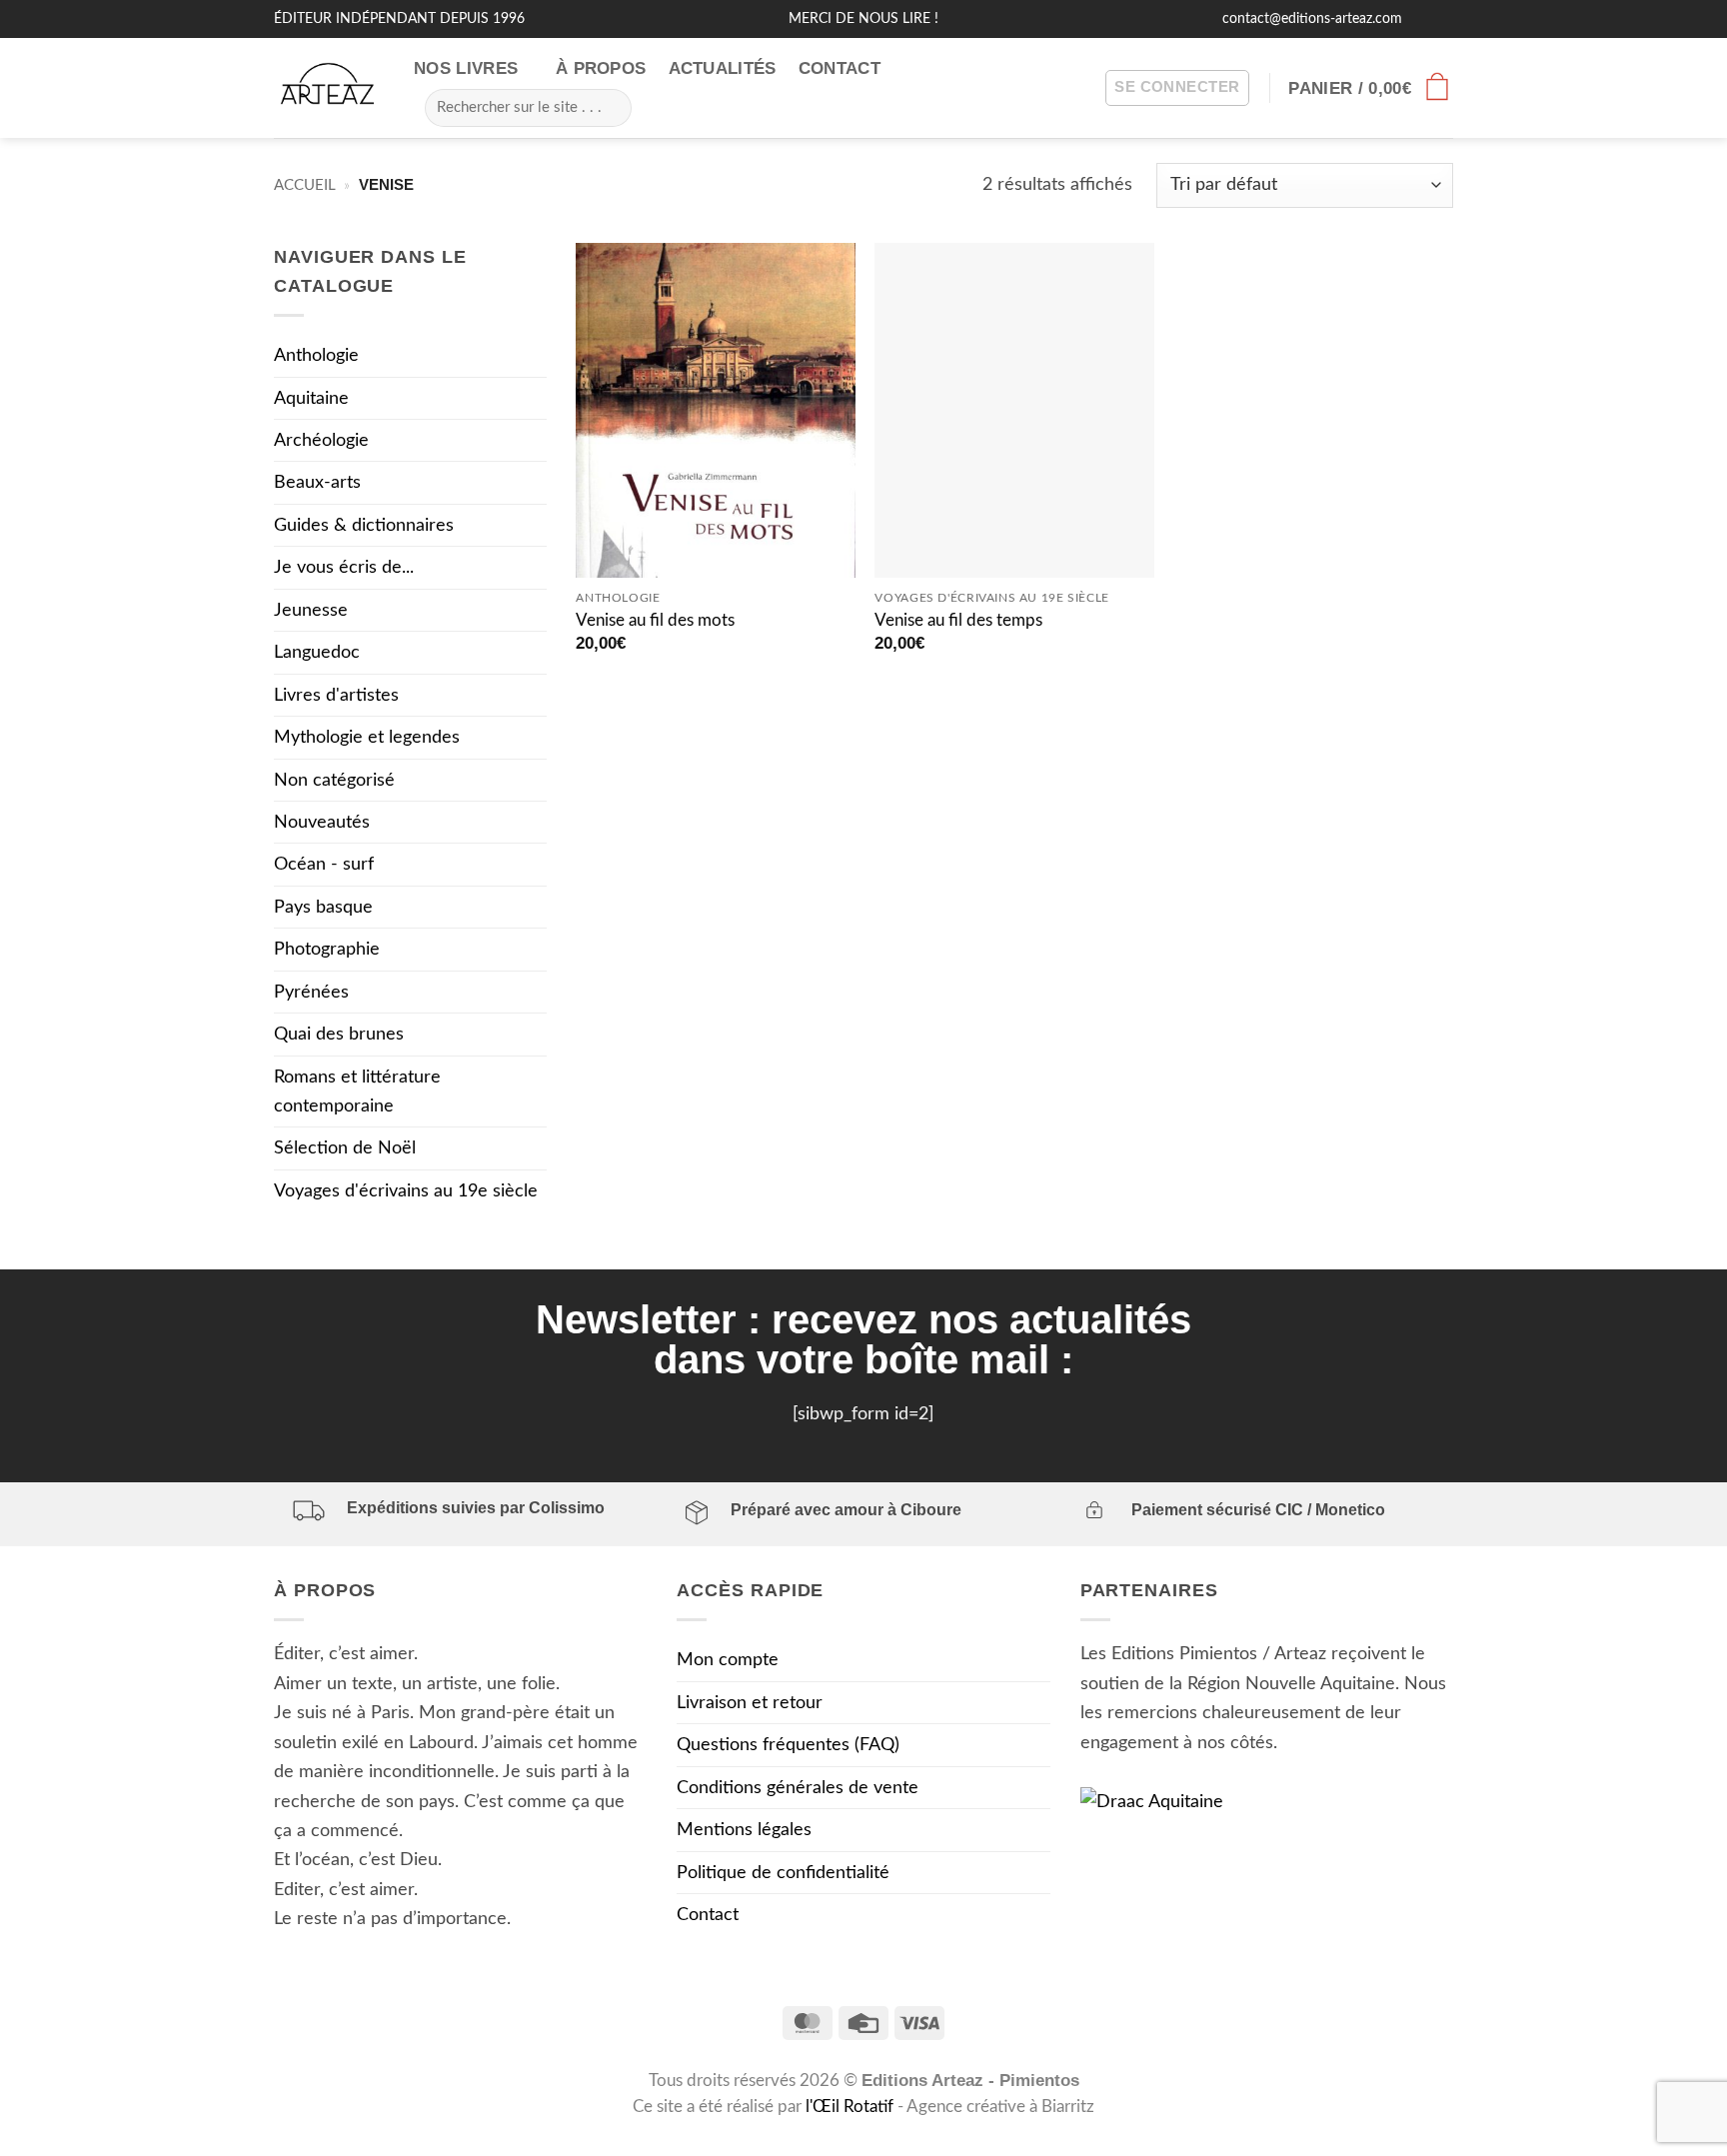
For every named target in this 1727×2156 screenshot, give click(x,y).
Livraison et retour (750, 1703)
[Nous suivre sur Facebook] (1420, 18)
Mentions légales (744, 1830)
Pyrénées (311, 992)
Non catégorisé (334, 780)
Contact (708, 1915)
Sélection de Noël (345, 1148)
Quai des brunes (339, 1034)
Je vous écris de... (344, 567)
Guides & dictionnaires (364, 525)
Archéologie (321, 440)
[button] (1177, 88)
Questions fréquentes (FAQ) (788, 1745)
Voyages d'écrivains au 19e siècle (406, 1191)
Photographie (327, 949)
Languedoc (317, 652)
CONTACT (840, 68)
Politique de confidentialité (783, 1873)
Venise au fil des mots (655, 621)
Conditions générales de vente (798, 1788)
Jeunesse (311, 610)
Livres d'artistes (336, 695)
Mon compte (728, 1660)
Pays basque (323, 907)
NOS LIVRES (466, 68)
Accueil (305, 185)
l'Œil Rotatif (852, 2107)
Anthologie (316, 355)
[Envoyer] (609, 107)
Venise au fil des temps (958, 621)
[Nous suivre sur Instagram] (1442, 18)
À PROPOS (601, 68)
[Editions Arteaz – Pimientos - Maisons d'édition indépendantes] (329, 88)
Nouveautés (322, 822)
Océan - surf (324, 864)
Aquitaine (311, 398)
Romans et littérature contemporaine (357, 1091)
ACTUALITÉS (723, 68)
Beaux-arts (317, 482)
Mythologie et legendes (367, 737)
